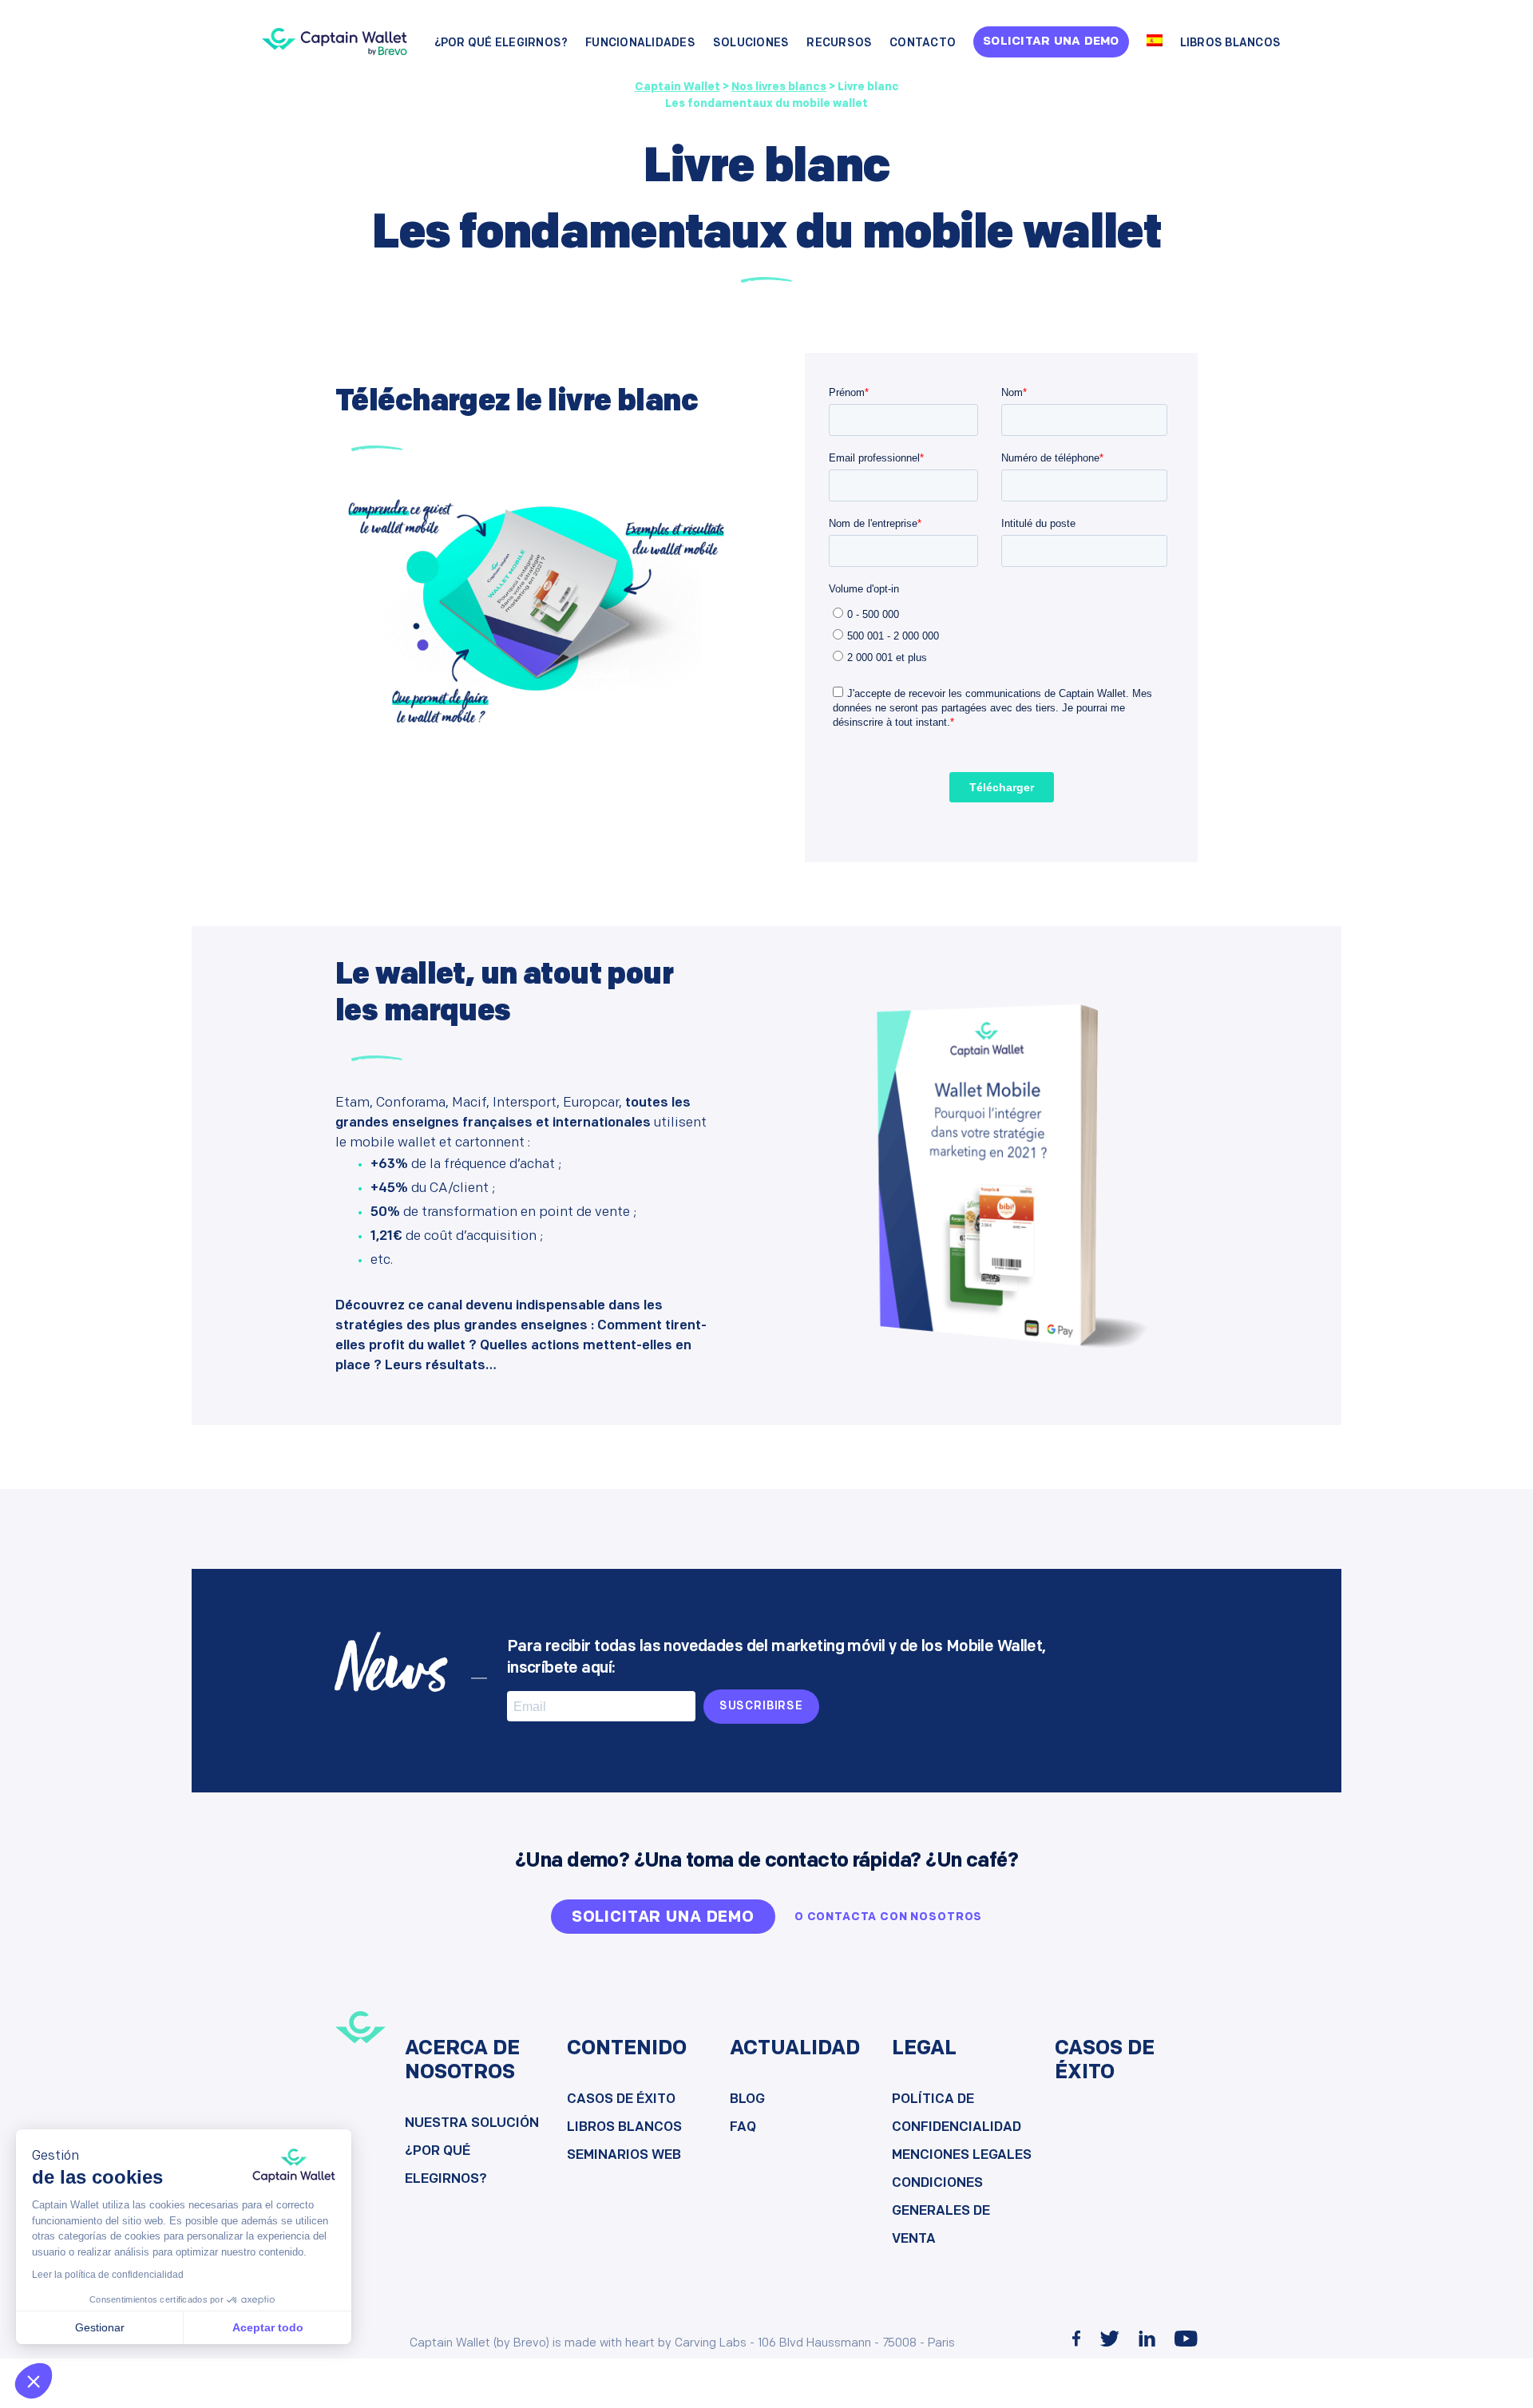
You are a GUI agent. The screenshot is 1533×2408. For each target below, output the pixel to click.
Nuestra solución (472, 2123)
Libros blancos (1231, 44)
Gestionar (100, 2327)
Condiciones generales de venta (941, 2211)
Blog (747, 2099)
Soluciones (751, 44)
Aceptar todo (268, 2327)
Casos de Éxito (621, 2099)
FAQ (743, 2127)
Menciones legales (962, 2155)
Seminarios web (624, 2155)
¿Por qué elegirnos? (501, 44)
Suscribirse (761, 1707)
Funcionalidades (640, 44)
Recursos (839, 44)
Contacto (923, 44)
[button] (34, 2381)
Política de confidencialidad (957, 2113)
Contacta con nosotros (895, 1917)
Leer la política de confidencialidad (108, 2275)
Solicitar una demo (1051, 42)
